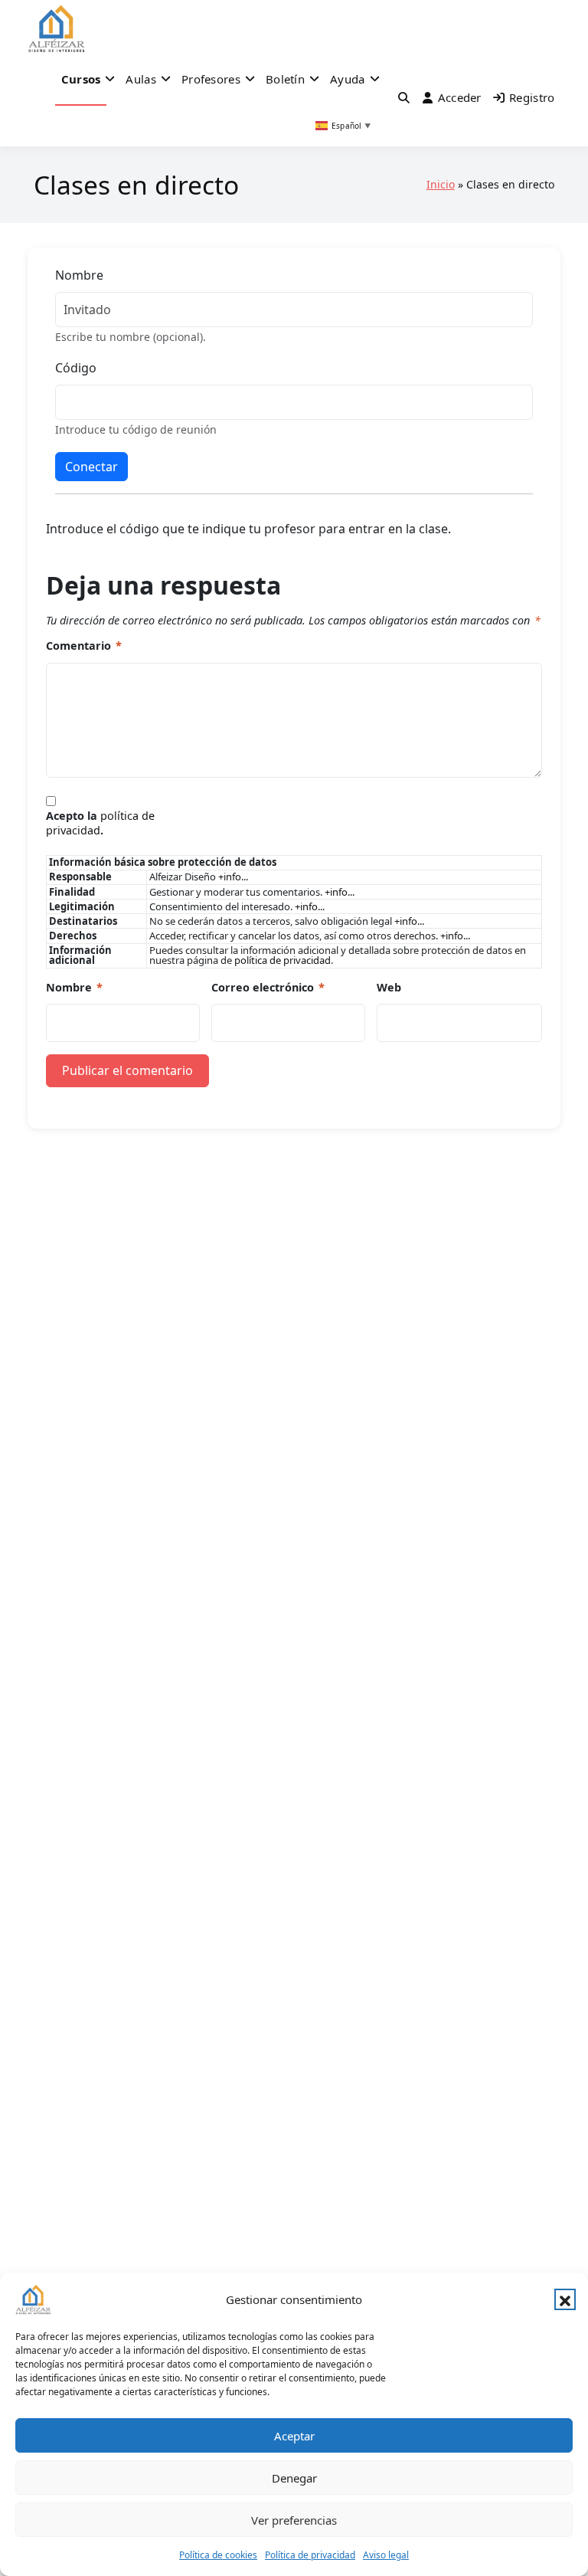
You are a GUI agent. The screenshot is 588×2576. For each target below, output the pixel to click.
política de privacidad (100, 823)
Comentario (84, 646)
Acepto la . (100, 823)
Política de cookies (218, 2555)
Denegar (294, 2478)
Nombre (79, 275)
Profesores (211, 79)
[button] (565, 2299)
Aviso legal (386, 2555)
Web (389, 988)
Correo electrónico (268, 988)
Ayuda (348, 79)
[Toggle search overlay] (404, 97)
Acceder (460, 97)
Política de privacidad (310, 2555)
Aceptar (294, 2436)
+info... (233, 877)
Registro (532, 97)
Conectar (91, 467)
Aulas (141, 79)
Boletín (285, 79)
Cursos (81, 79)
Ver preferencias (294, 2520)
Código (76, 368)
